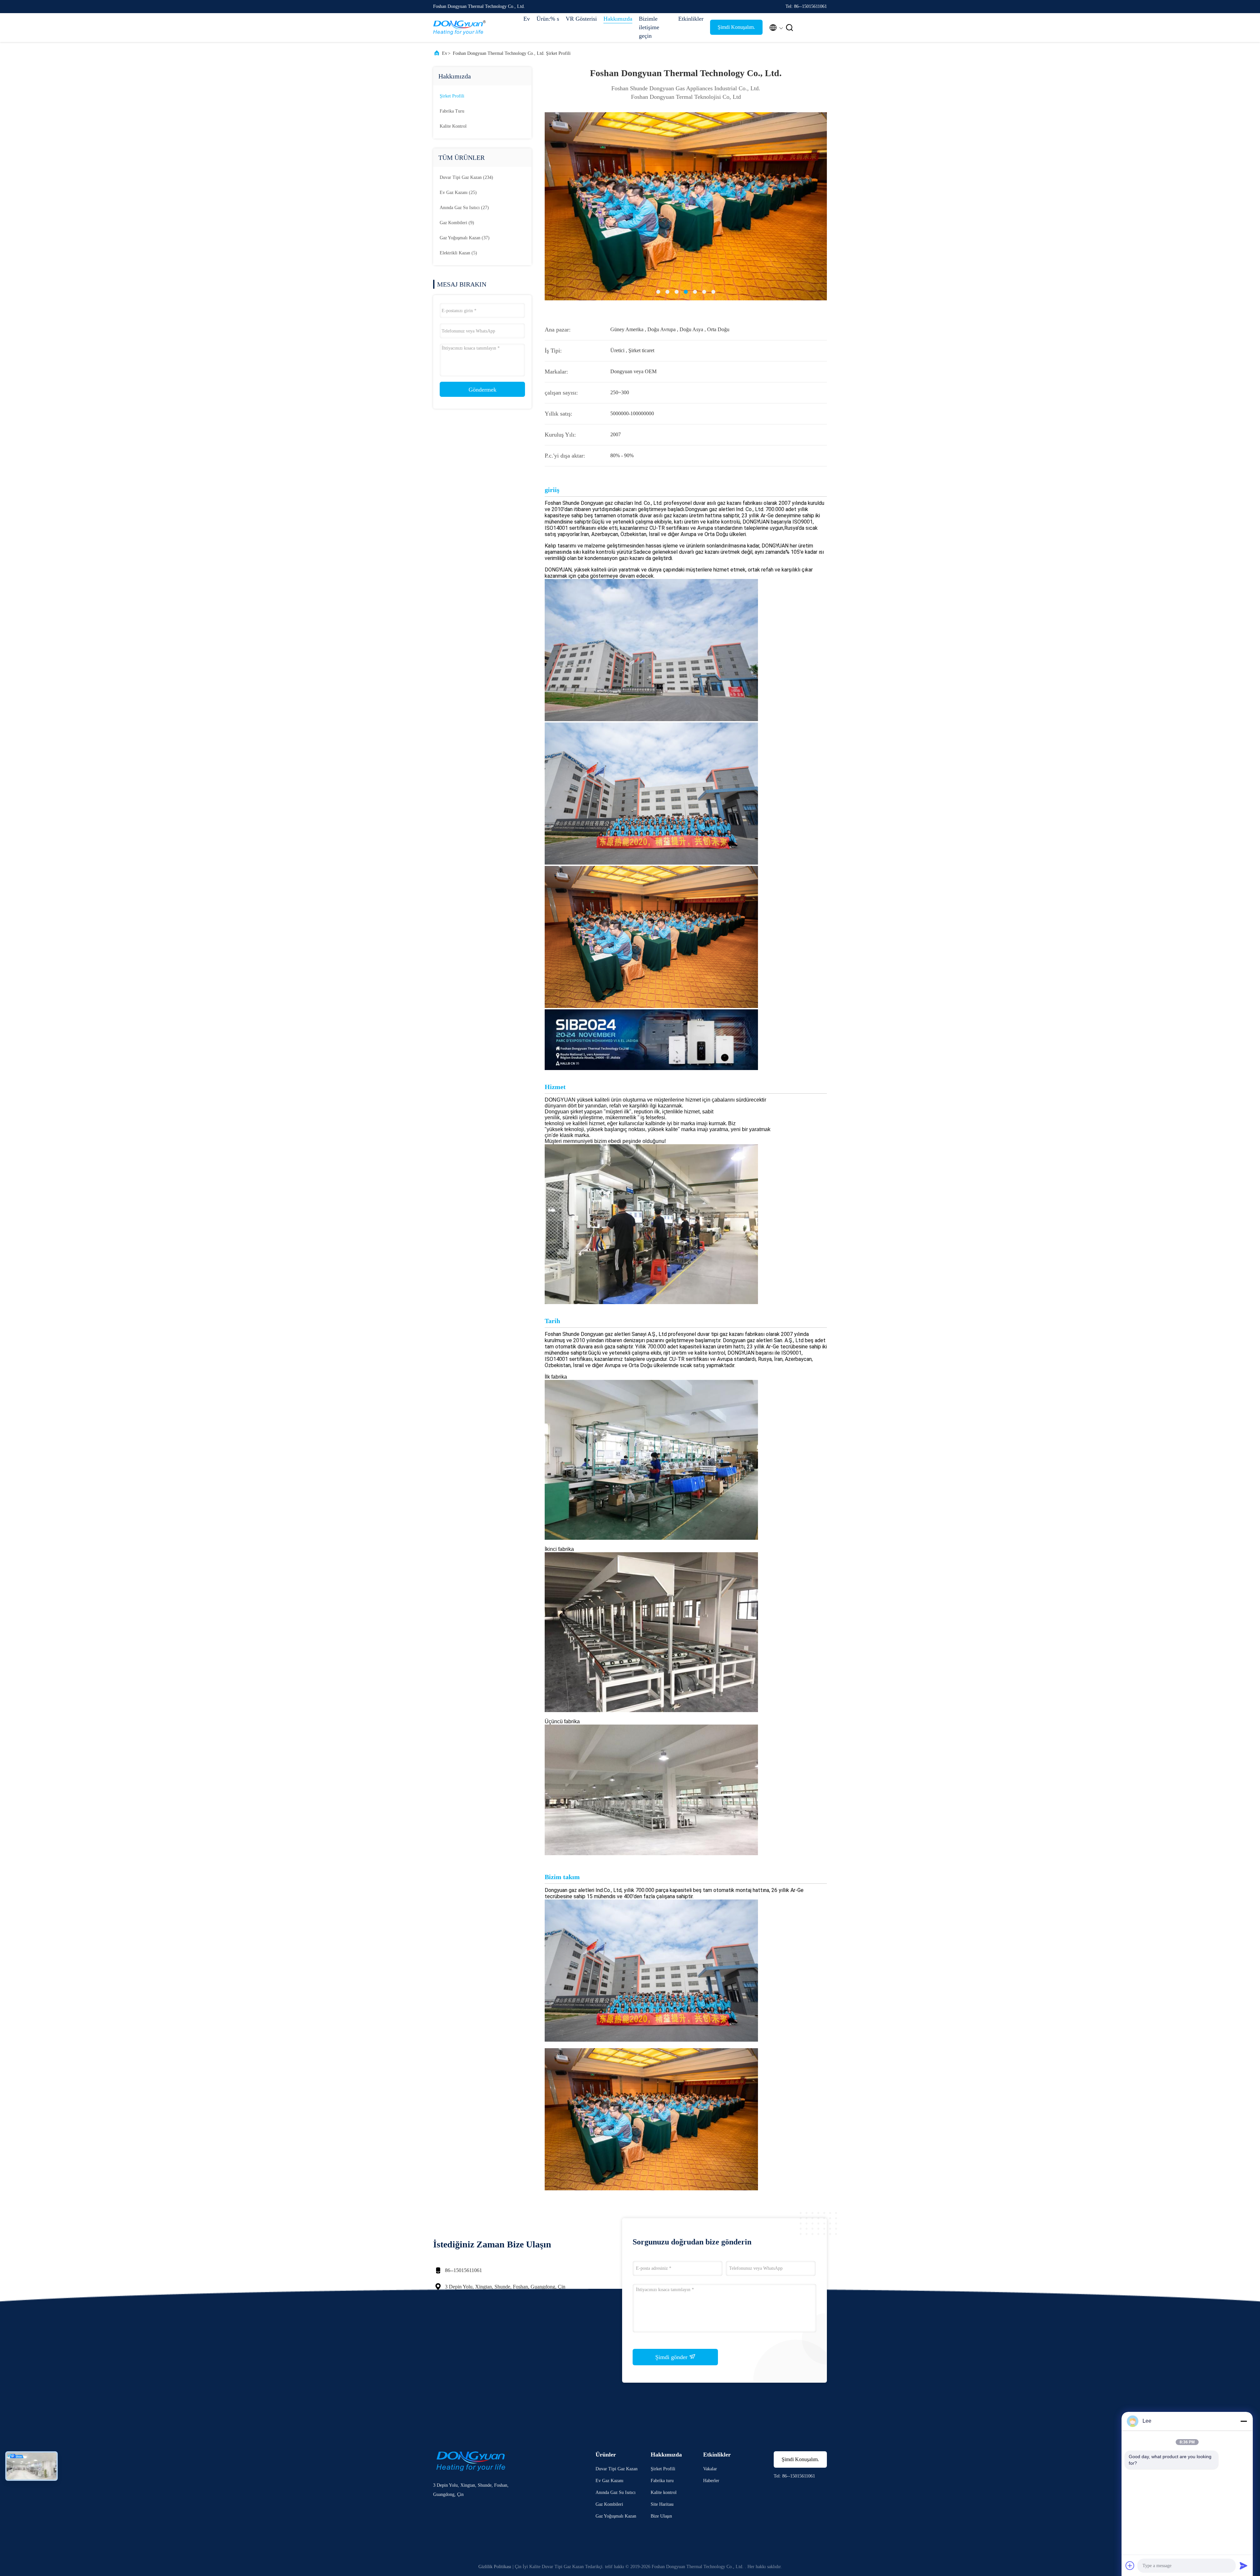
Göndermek (483, 390)
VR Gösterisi (581, 19)
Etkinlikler (691, 19)
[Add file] (1130, 2565)
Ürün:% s (548, 19)
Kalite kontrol (453, 126)
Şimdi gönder (672, 2357)
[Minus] (1244, 2421)
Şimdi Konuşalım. (736, 27)
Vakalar (710, 2469)
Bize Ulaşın (661, 2516)
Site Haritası (662, 2504)
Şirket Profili (452, 96)
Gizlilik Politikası (495, 2567)
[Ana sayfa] (459, 28)
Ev (527, 19)
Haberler (711, 2481)
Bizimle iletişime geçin (649, 27)
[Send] (1244, 2565)
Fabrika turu (452, 111)
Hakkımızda (618, 19)
